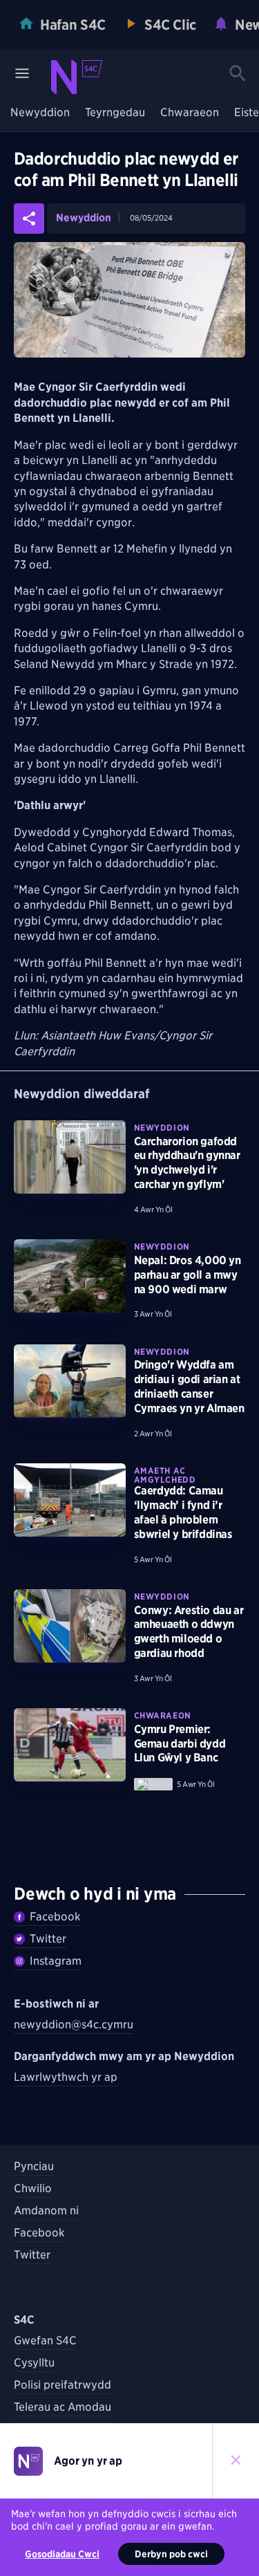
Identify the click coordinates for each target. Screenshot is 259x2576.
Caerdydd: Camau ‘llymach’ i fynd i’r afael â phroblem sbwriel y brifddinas (183, 1512)
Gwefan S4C (45, 2341)
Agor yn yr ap (88, 2461)
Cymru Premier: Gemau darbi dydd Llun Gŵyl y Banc (180, 1744)
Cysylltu (34, 2363)
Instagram (56, 1961)
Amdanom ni (46, 2211)
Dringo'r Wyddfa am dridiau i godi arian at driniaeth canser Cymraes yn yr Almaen (189, 1386)
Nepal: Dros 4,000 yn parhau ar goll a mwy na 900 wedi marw (188, 1275)
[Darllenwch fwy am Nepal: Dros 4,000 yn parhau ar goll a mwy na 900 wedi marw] (70, 1276)
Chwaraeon (190, 113)
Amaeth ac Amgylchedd (165, 1475)
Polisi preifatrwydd (63, 2385)
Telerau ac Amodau (63, 2407)
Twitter (48, 1939)
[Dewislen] (22, 73)
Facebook (55, 1917)
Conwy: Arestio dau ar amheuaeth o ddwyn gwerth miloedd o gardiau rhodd (189, 1632)
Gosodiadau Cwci (62, 2554)
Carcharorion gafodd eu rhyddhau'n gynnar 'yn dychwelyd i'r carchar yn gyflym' (187, 1163)
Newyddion (40, 113)
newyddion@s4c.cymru (74, 2024)
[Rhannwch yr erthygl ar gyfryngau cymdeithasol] (29, 219)
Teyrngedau (115, 113)
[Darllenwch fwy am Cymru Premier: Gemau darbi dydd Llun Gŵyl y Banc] (70, 1745)
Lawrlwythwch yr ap (66, 2077)
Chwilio (33, 2188)
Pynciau (34, 2166)
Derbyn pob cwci (171, 2554)
